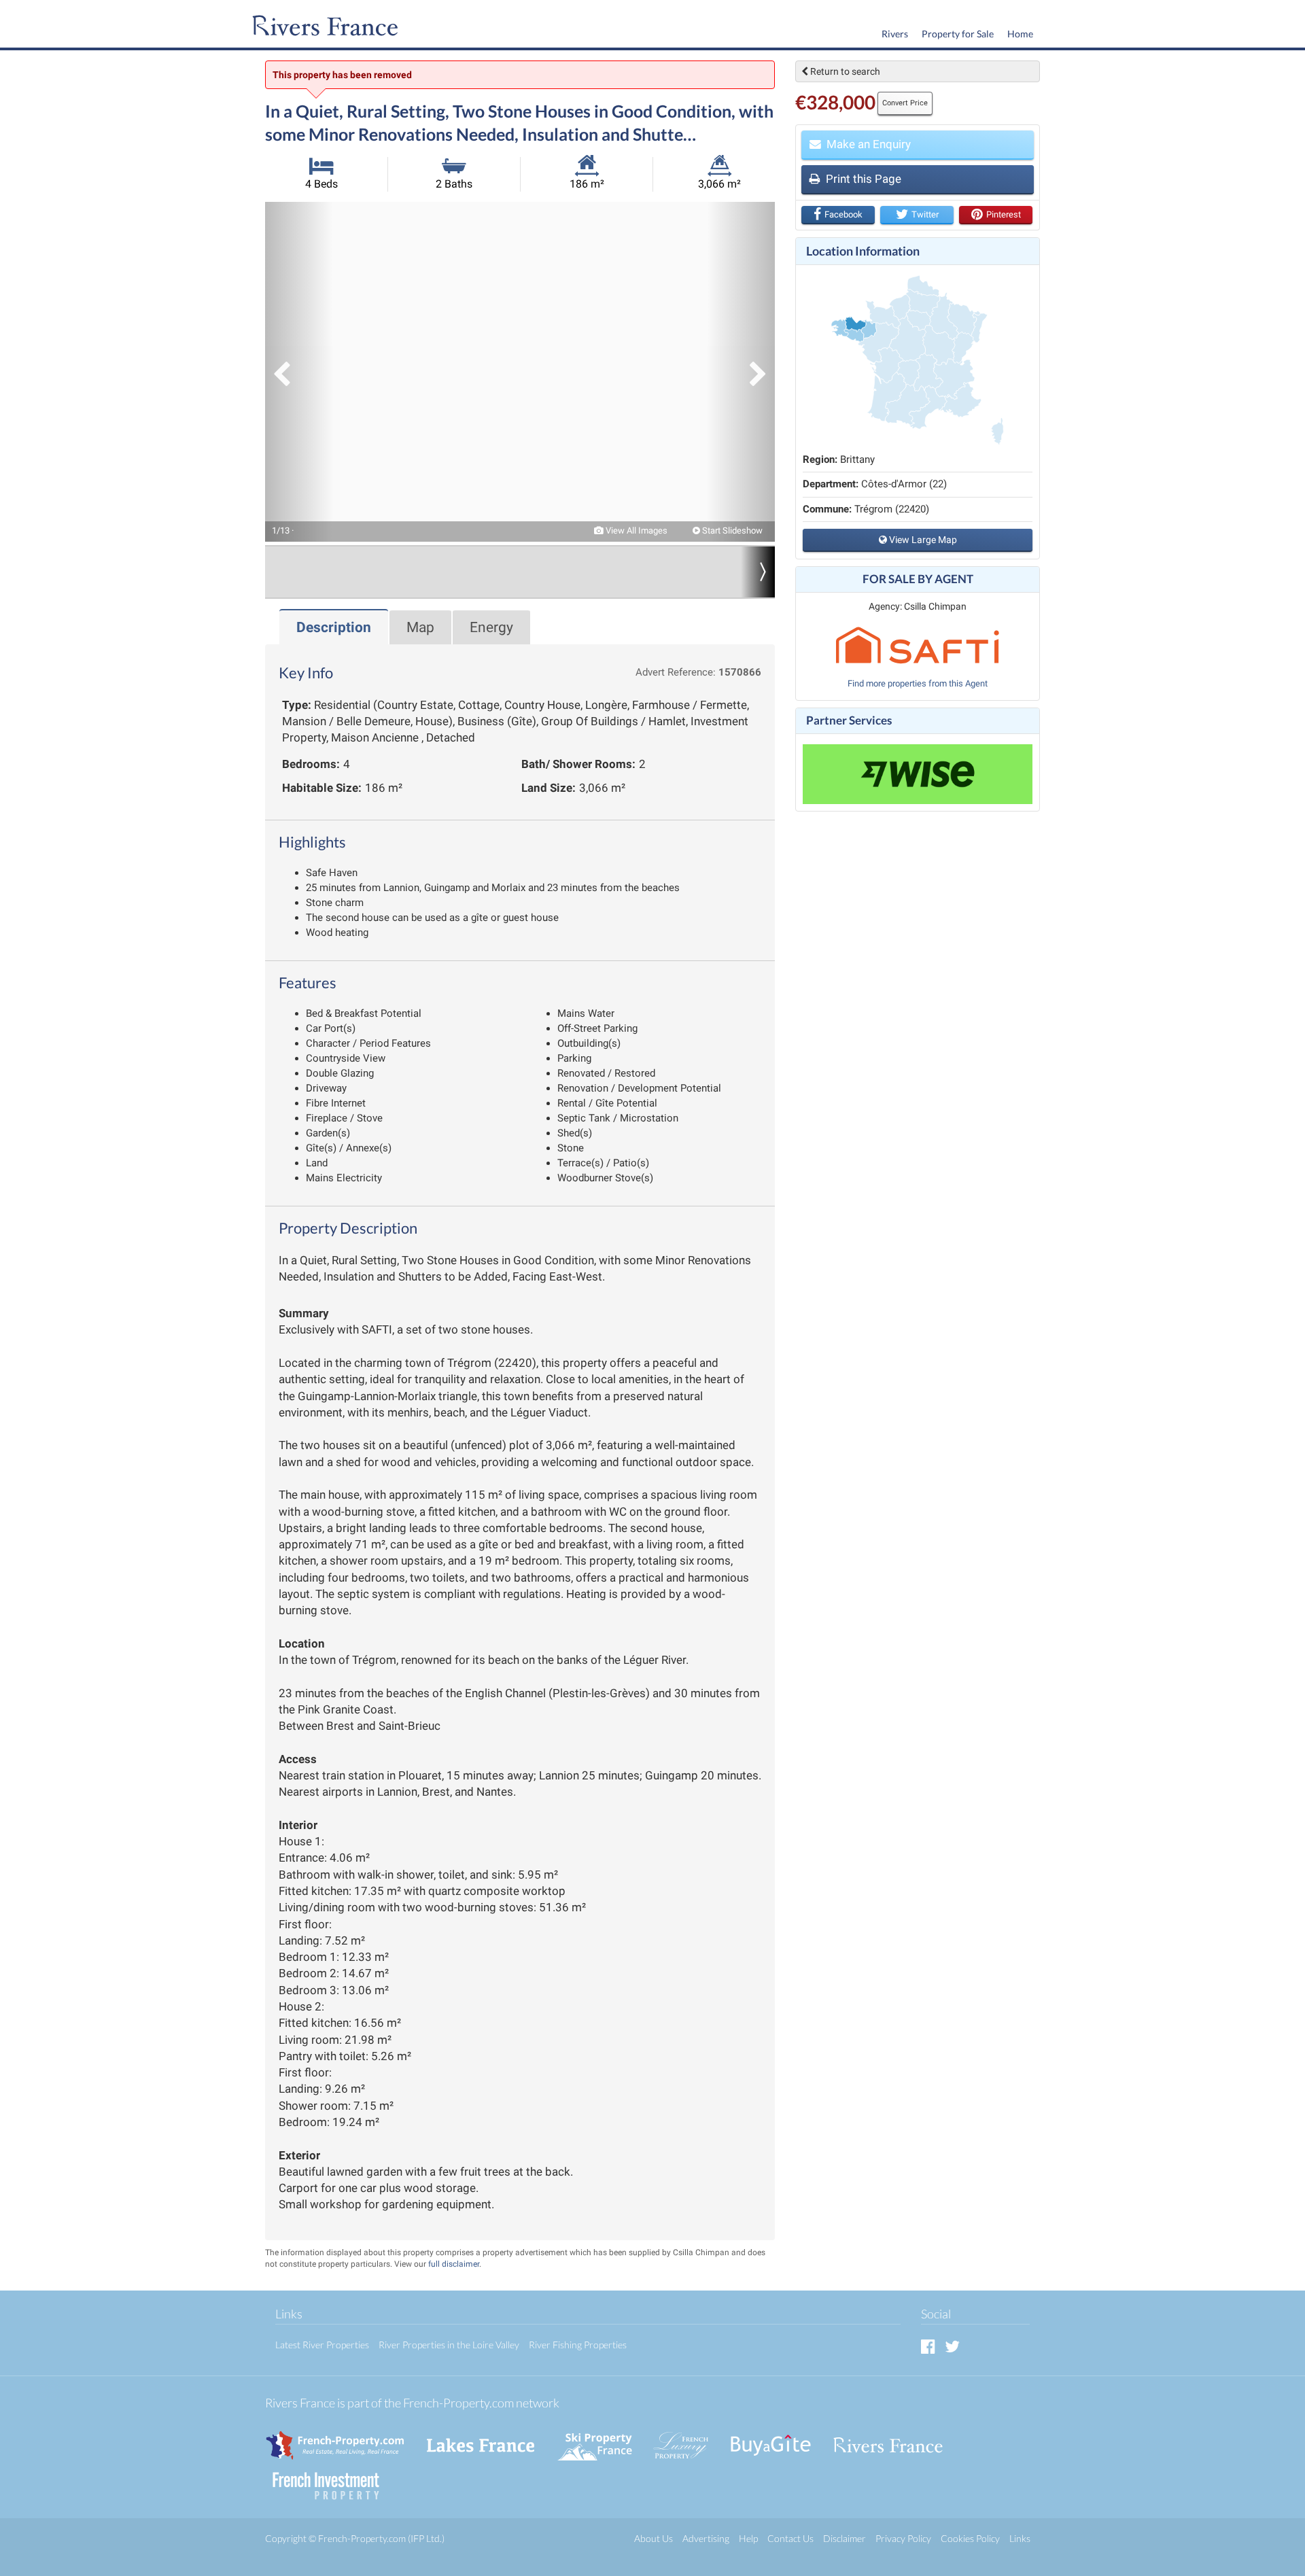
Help (748, 2538)
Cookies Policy (970, 2538)
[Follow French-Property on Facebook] (928, 2346)
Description (334, 627)
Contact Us (790, 2538)
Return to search (844, 71)
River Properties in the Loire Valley (449, 2345)
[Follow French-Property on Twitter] (952, 2346)
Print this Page (862, 179)
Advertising (706, 2538)
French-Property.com (362, 2538)
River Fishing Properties (578, 2345)
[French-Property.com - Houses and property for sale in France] (343, 2438)
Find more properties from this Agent (918, 683)
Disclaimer (845, 2538)
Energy (491, 627)
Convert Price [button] (905, 103)
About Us (654, 2538)
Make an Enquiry (867, 144)
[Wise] (918, 774)
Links (1020, 2538)
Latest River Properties (322, 2345)
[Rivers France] (322, 27)
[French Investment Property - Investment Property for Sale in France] (333, 2479)
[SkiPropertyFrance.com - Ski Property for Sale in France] (602, 2438)
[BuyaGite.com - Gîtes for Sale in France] (778, 2438)
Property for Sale (958, 34)
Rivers (895, 34)
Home (1020, 34)
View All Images (636, 530)
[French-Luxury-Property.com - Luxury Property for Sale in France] (688, 2438)
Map (420, 627)
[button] (299, 372)
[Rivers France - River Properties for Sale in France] (895, 2438)
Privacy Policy (903, 2538)
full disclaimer (454, 2264)
